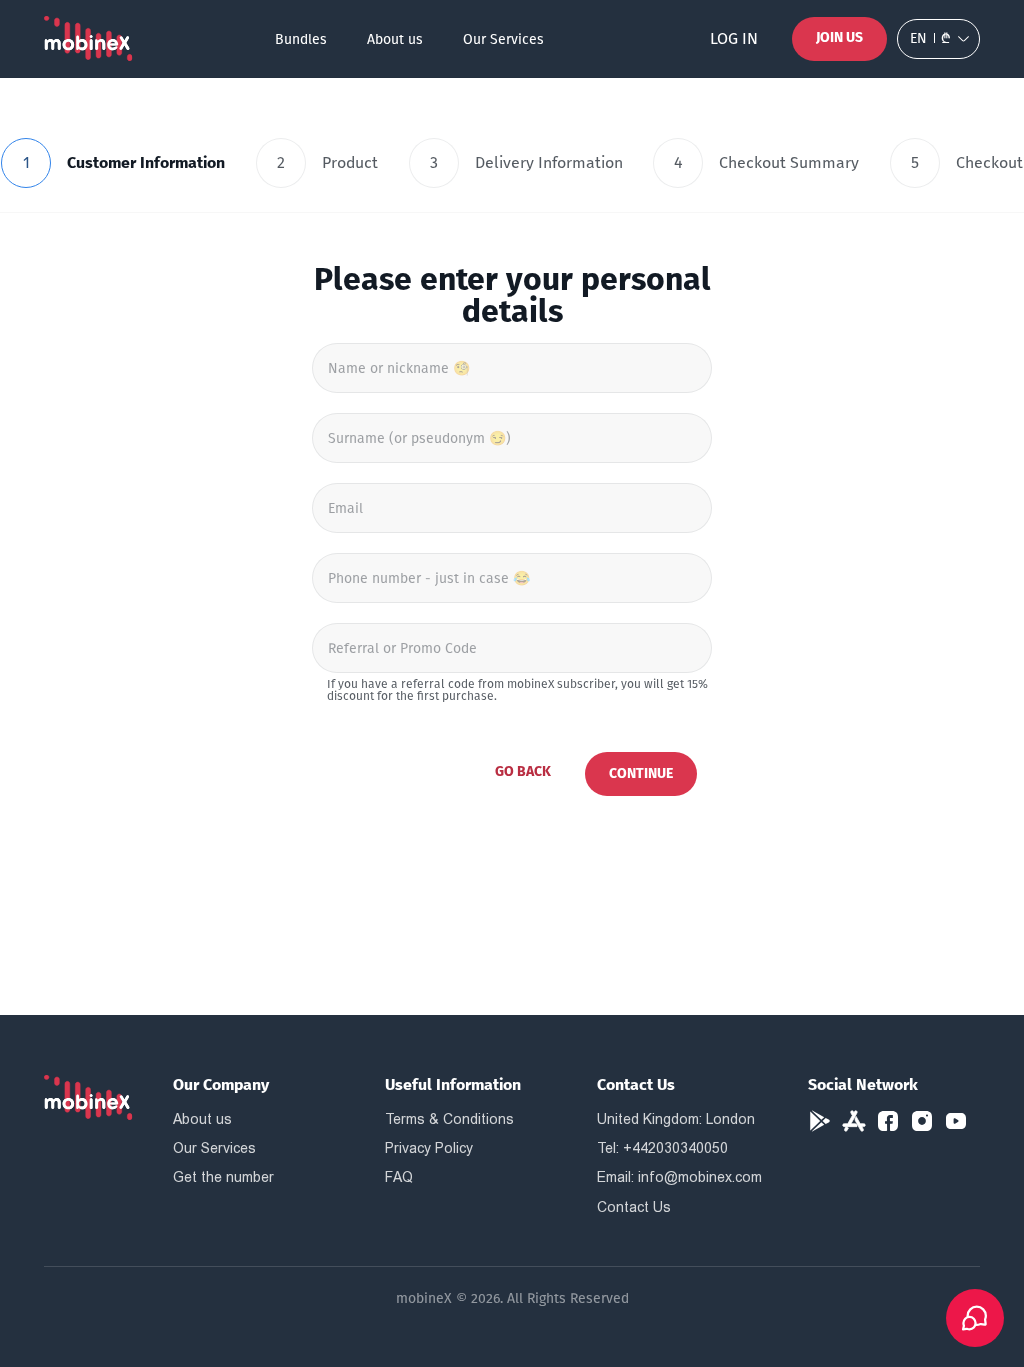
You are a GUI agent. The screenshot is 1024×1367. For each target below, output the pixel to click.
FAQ (399, 1177)
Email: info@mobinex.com (679, 1177)
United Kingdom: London (676, 1119)
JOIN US (839, 37)
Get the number (223, 1177)
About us (395, 39)
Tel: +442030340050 (662, 1148)
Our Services (503, 39)
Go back (523, 771)
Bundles (301, 39)
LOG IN (734, 38)
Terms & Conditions (449, 1119)
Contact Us (634, 1207)
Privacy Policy (429, 1148)
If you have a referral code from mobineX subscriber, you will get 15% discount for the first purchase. (517, 690)
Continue (641, 773)
